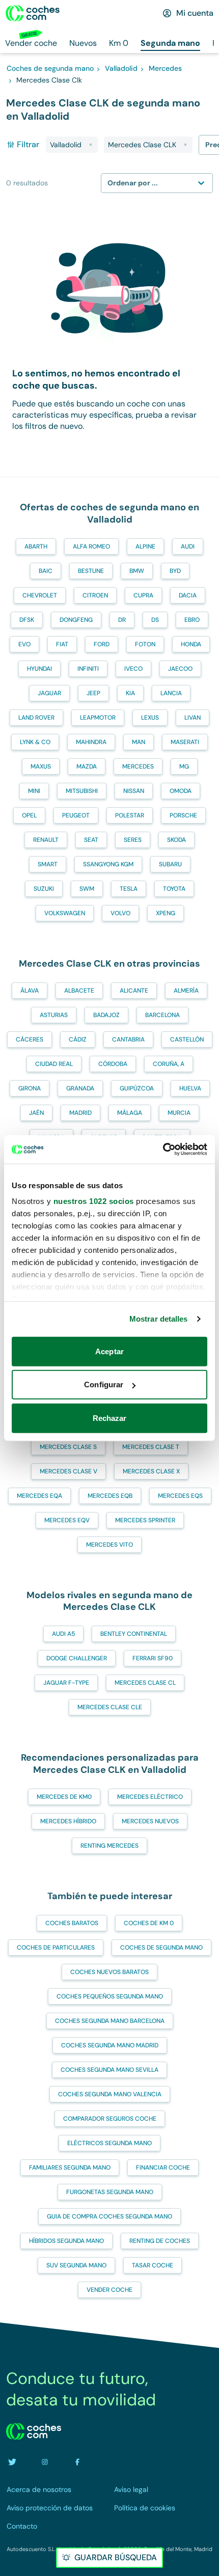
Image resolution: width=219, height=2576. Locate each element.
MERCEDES (138, 766)
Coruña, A (169, 1064)
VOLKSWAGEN (65, 913)
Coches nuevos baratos (109, 1972)
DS (155, 620)
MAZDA (87, 766)
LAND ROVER (36, 718)
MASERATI (185, 742)
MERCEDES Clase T (151, 1447)
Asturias (54, 1015)
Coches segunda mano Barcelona (110, 2021)
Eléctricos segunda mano (109, 2143)
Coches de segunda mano (161, 1948)
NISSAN (134, 791)
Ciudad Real (54, 1064)
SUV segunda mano (76, 2265)
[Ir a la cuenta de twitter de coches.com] (12, 2462)
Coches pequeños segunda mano (110, 1996)
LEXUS (150, 718)
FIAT (62, 644)
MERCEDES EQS (180, 1496)
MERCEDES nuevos (150, 1821)
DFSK (27, 620)
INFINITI (88, 669)
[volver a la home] (34, 2431)
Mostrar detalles (159, 1319)
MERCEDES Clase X (151, 1471)
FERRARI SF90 (153, 1658)
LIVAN (193, 718)
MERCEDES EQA (39, 1496)
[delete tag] (91, 145)
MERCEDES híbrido (68, 1821)
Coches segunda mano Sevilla (109, 2070)
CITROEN (95, 595)
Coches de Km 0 (149, 1923)
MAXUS (41, 766)
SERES (133, 840)
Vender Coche (109, 2290)
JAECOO (180, 669)
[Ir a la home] (33, 13)
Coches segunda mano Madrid (110, 2045)
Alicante (134, 991)
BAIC (46, 571)
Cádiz (78, 1039)
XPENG (166, 913)
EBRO (192, 620)
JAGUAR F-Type (66, 1683)
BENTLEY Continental (134, 1634)
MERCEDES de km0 (64, 1797)
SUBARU (170, 864)
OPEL (29, 815)
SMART (48, 864)
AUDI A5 (63, 1634)
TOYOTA (174, 889)
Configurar (104, 1385)
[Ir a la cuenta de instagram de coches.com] (45, 2462)
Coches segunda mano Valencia (110, 2094)
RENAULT (46, 840)
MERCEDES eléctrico (150, 1797)
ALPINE (145, 546)
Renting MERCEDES (109, 1846)
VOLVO (120, 913)
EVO (24, 644)
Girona (30, 1088)
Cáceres (30, 1039)
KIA (130, 693)
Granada (80, 1088)
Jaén (36, 1113)
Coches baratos (72, 1923)
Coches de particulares (56, 1948)
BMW (137, 571)
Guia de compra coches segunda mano (109, 2216)
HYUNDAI (39, 669)
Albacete (79, 991)
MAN (139, 742)
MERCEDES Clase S (68, 1447)
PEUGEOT (76, 815)
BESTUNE (91, 571)
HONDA (191, 644)
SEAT (91, 840)
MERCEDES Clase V (69, 1471)
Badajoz (106, 1015)
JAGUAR (49, 693)
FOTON (145, 644)
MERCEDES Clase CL (145, 1683)
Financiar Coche (163, 2168)
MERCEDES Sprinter (145, 1520)
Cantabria (128, 1039)
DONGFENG (76, 620)
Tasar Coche (153, 2265)
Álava (30, 991)
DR (122, 620)
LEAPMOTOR (98, 718)
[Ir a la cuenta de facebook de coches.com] (77, 2462)
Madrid (80, 1113)
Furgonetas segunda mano (110, 2192)
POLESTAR (130, 815)
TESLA (129, 889)
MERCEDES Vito (109, 1545)
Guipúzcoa (137, 1088)
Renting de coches (160, 2241)
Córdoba (113, 1064)
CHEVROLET (40, 595)
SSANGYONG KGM (108, 864)
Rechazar (110, 1418)
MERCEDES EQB (110, 1496)
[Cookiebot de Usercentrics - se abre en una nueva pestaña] (163, 1149)
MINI (34, 791)
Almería (186, 991)
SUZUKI (44, 889)
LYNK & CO (35, 742)
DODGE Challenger (77, 1658)
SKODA (176, 840)
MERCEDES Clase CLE (110, 1707)
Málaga (130, 1113)
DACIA (188, 595)
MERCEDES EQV (67, 1520)
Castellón (187, 1039)
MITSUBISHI (82, 791)
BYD (175, 571)
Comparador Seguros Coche (110, 2119)
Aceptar (109, 1351)
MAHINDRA (91, 742)
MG (184, 766)
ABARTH (36, 546)
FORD (102, 644)
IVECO (133, 669)
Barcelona (162, 1015)
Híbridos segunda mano (66, 2241)
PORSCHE (183, 815)
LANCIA (171, 693)
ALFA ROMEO (91, 546)
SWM (87, 889)
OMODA (181, 791)
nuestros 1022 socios (94, 1201)
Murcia (179, 1113)
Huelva (190, 1088)
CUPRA (143, 595)
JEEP (93, 693)
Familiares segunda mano (70, 2168)
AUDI (188, 546)
